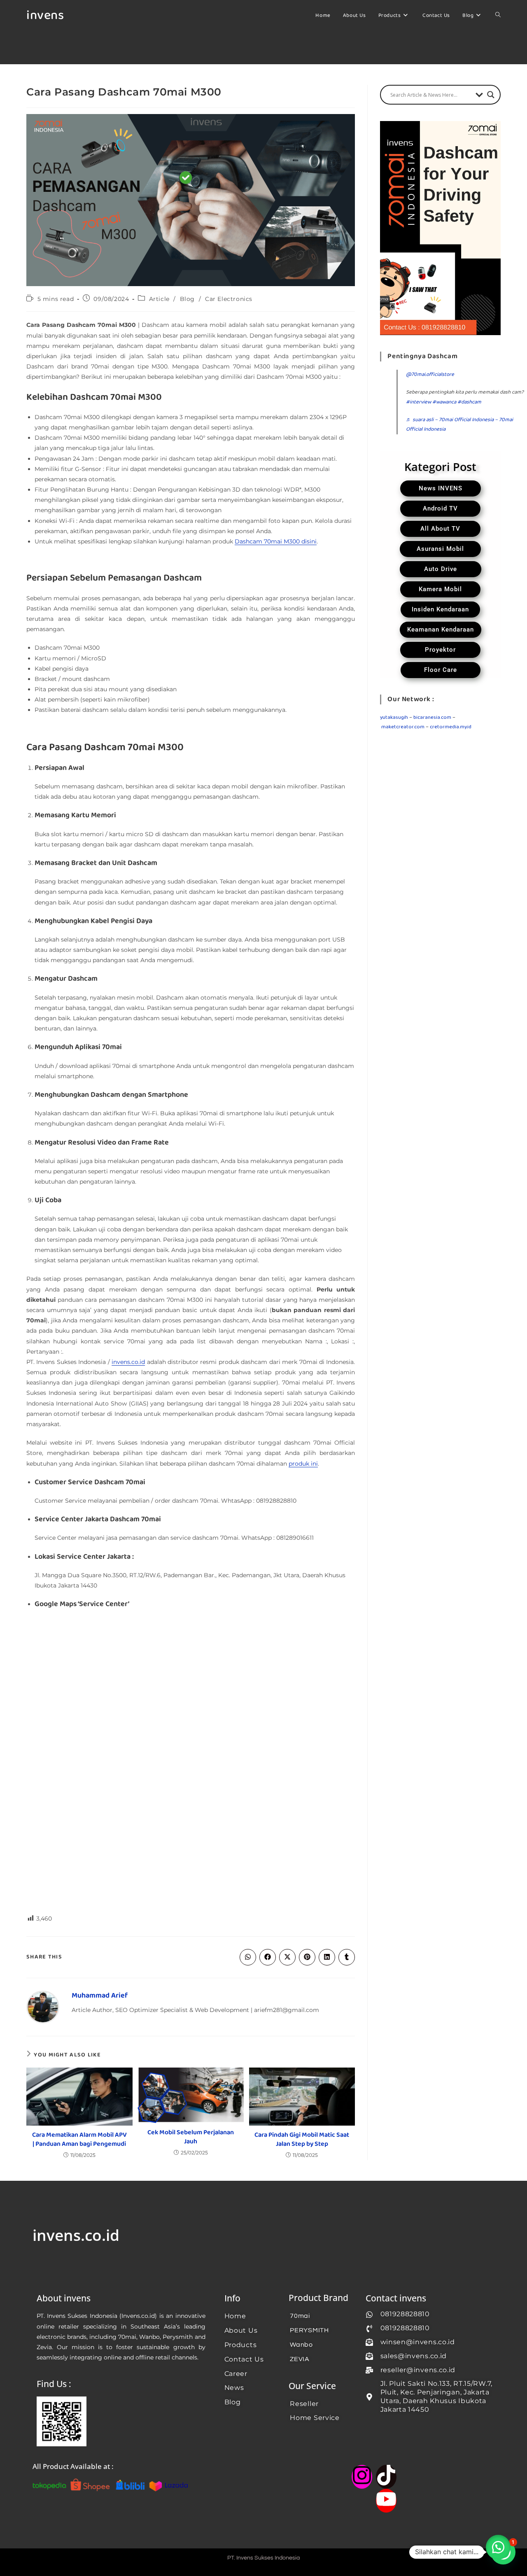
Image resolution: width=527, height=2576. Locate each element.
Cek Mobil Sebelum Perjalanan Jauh (191, 2137)
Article (159, 299)
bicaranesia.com (432, 717)
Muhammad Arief (100, 1996)
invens (45, 16)
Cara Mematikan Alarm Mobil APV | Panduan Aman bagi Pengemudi (79, 2140)
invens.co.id (128, 1362)
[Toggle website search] (498, 16)
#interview (419, 402)
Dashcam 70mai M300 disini (276, 541)
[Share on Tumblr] (347, 1957)
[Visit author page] (43, 2007)
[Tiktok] (386, 2477)
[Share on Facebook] (268, 1957)
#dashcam (469, 402)
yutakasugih (394, 717)
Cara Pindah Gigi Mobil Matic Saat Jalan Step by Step (302, 2140)
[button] (498, 2547)
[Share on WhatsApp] (248, 1957)
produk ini (303, 1464)
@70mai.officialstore (430, 374)
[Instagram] (362, 2477)
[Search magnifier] (491, 95)
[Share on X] (287, 1957)
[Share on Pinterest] (307, 1957)
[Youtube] (386, 2501)
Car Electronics (229, 299)
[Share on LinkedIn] (327, 1957)
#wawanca (444, 402)
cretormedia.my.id (451, 727)
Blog (187, 299)
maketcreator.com (403, 727)
